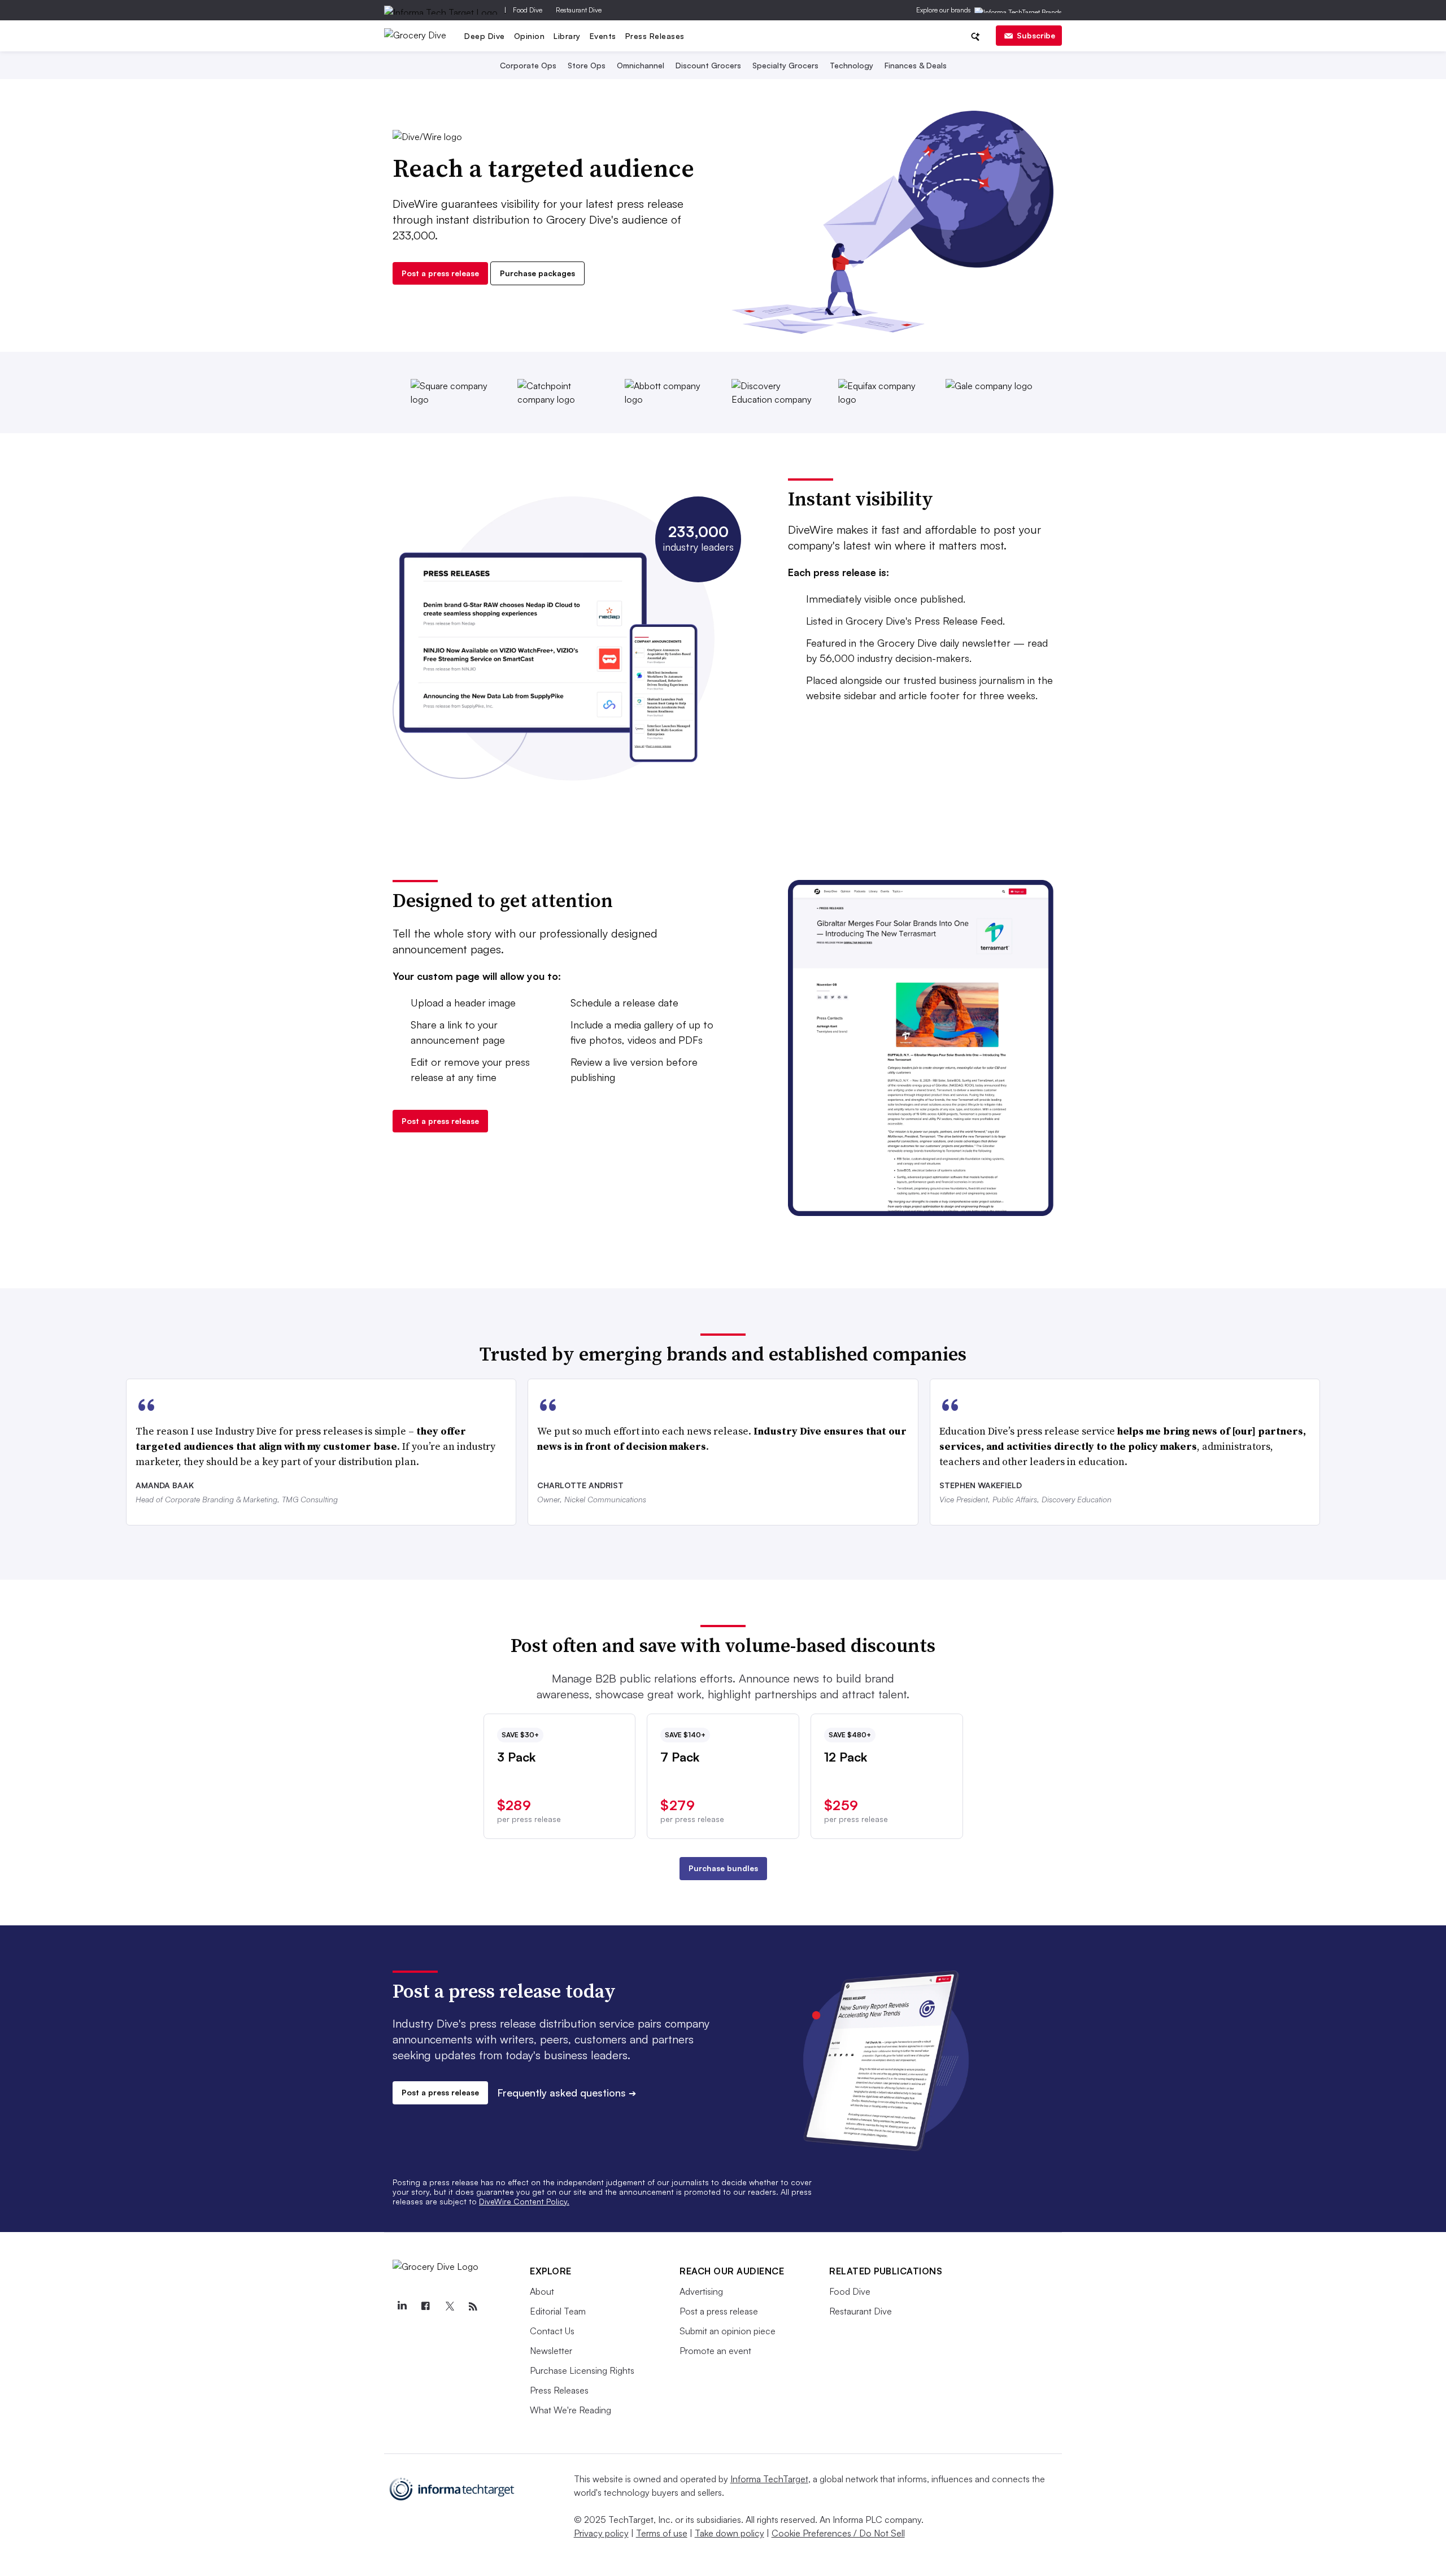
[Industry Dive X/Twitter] (449, 2307)
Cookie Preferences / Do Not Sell (838, 2533)
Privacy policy (601, 2533)
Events (603, 36)
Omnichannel (641, 65)
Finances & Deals (916, 65)
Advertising (701, 2291)
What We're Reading (570, 2410)
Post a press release (440, 273)
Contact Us (552, 2331)
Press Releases (655, 36)
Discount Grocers (708, 65)
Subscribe (1036, 35)
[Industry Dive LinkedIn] (402, 2307)
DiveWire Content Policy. (524, 2201)
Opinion (530, 36)
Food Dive (528, 10)
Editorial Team (558, 2311)
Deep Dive (485, 36)
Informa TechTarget (769, 2479)
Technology (852, 65)
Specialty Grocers (785, 65)
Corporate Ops (528, 65)
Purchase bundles (723, 1868)
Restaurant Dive (579, 10)
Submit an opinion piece (728, 2331)
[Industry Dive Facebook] (425, 2307)
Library (567, 36)
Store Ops (587, 65)
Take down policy (729, 2533)
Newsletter (551, 2351)
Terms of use (662, 2533)
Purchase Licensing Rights (582, 2370)
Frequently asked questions (567, 2093)
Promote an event (715, 2351)
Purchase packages (537, 273)
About (542, 2291)
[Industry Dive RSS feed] (473, 2307)
